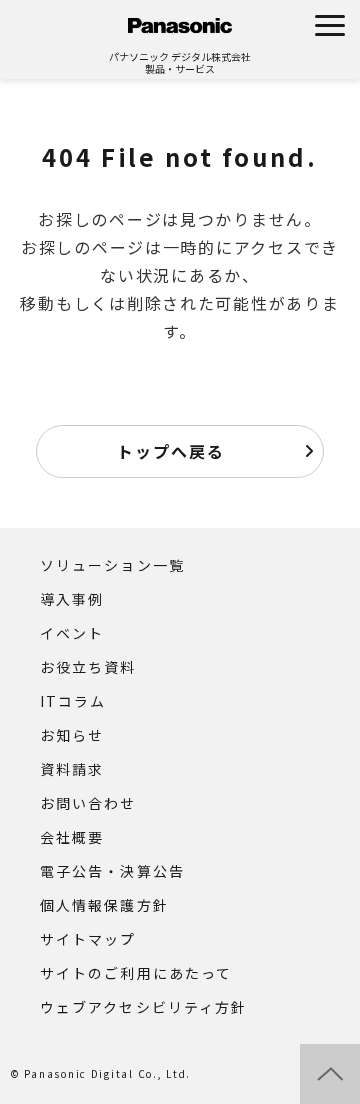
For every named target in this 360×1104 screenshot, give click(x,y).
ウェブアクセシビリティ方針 (143, 1007)
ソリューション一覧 (112, 565)
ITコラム (73, 701)
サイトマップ (88, 939)
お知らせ (72, 735)
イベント (72, 633)
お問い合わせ (88, 803)
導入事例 (72, 599)
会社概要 (72, 837)
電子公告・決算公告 (112, 871)
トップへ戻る (171, 451)
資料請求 (72, 769)
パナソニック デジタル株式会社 (180, 56)
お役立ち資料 (88, 667)
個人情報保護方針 (104, 905)
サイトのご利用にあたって (136, 973)
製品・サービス (180, 68)
